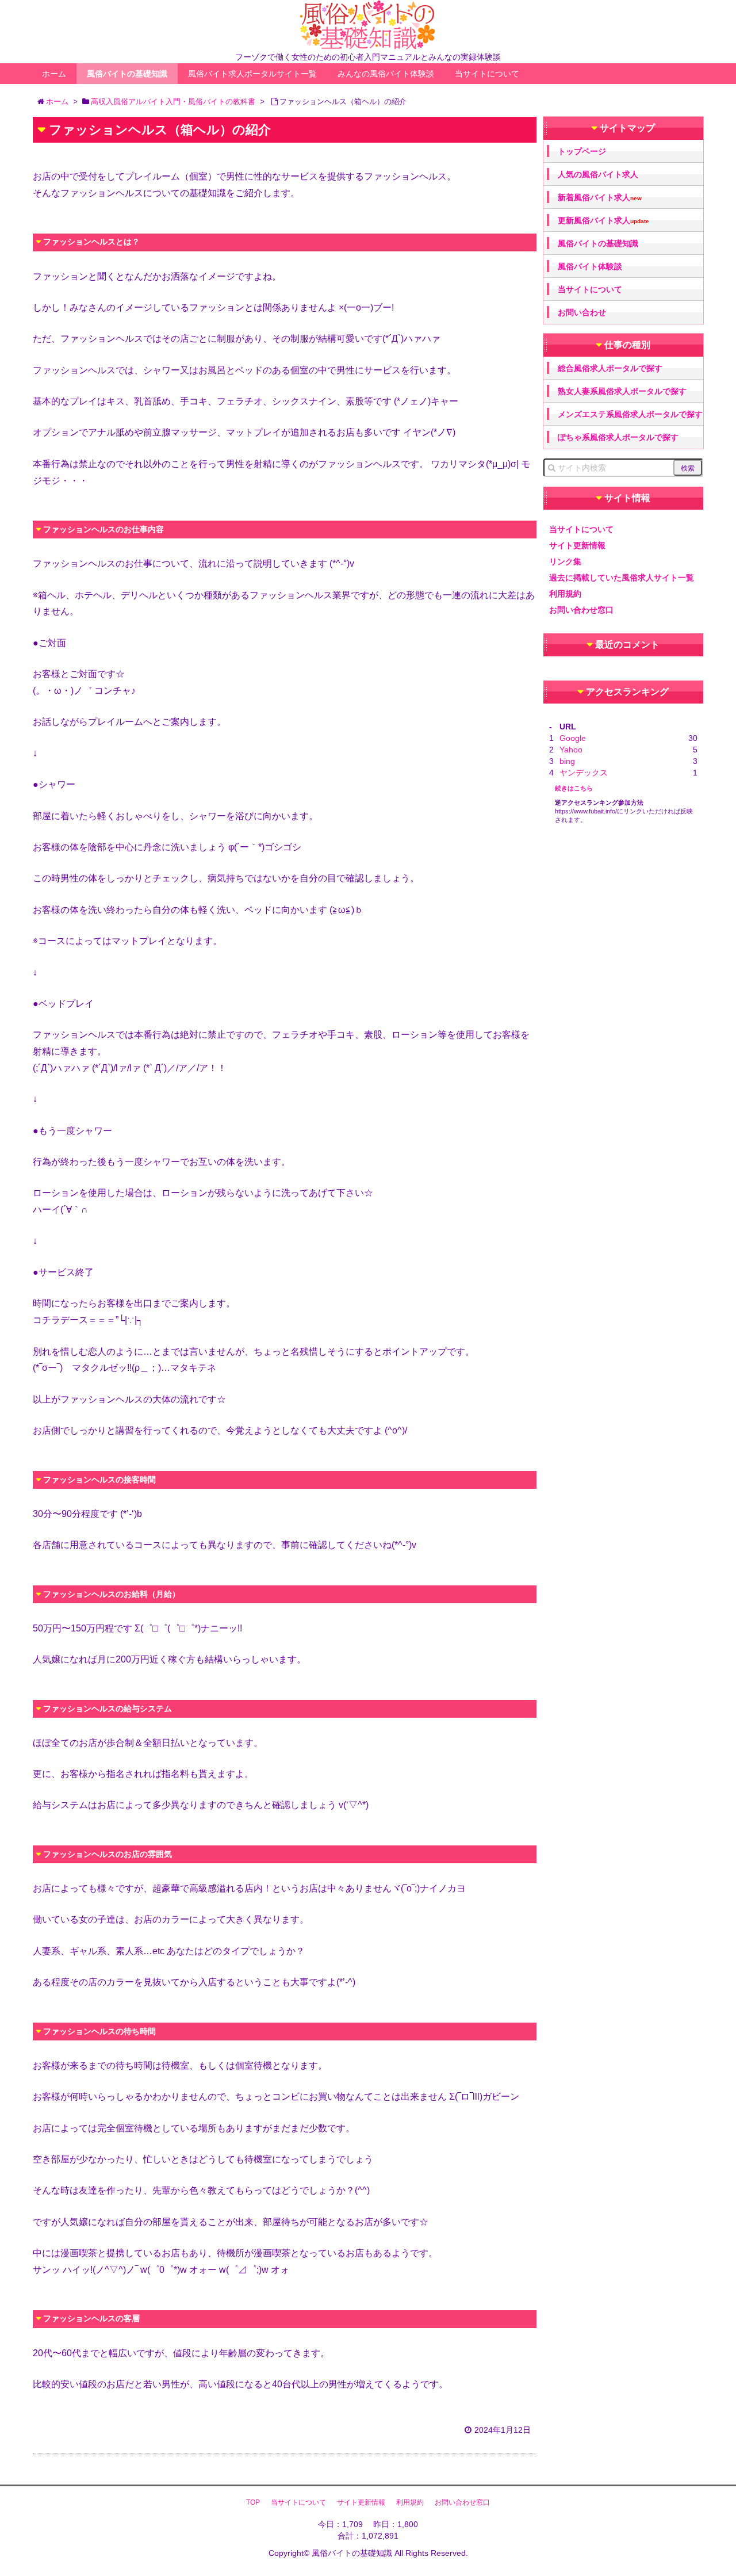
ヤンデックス (584, 773)
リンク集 (565, 561)
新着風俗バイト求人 (600, 198)
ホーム (54, 74)
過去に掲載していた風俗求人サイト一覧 (622, 578)
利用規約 (565, 594)
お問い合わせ (582, 312)
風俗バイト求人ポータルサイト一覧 (252, 74)
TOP (253, 2502)
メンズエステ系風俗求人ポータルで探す (630, 414)
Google (573, 738)
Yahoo (571, 750)
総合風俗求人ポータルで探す (610, 368)
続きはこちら (574, 788)
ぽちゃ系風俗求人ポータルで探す (618, 437)
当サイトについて (487, 74)
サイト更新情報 (577, 545)
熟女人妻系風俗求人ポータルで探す (622, 391)
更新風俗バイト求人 (603, 221)
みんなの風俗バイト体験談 (386, 74)
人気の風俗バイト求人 (598, 174)
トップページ (582, 151)
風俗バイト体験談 (590, 266)
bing (567, 761)
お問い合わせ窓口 (581, 610)
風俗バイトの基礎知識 (127, 74)
